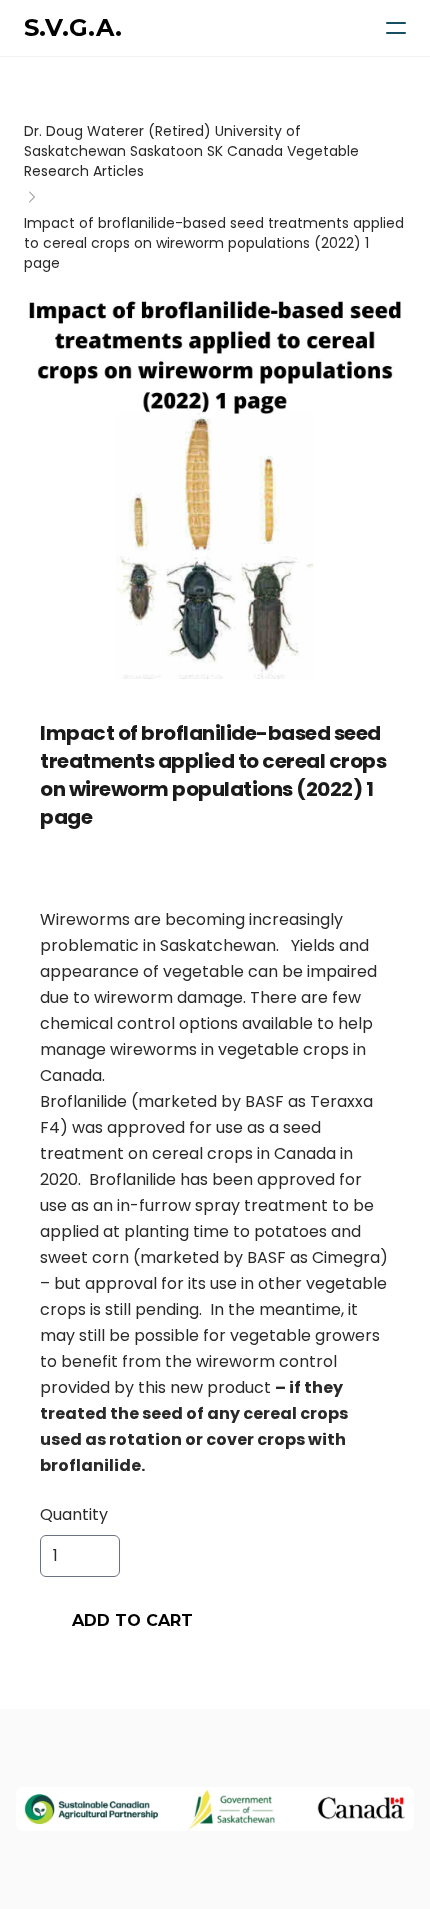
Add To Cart (132, 1620)
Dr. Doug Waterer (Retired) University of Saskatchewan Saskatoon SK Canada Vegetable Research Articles (191, 151)
